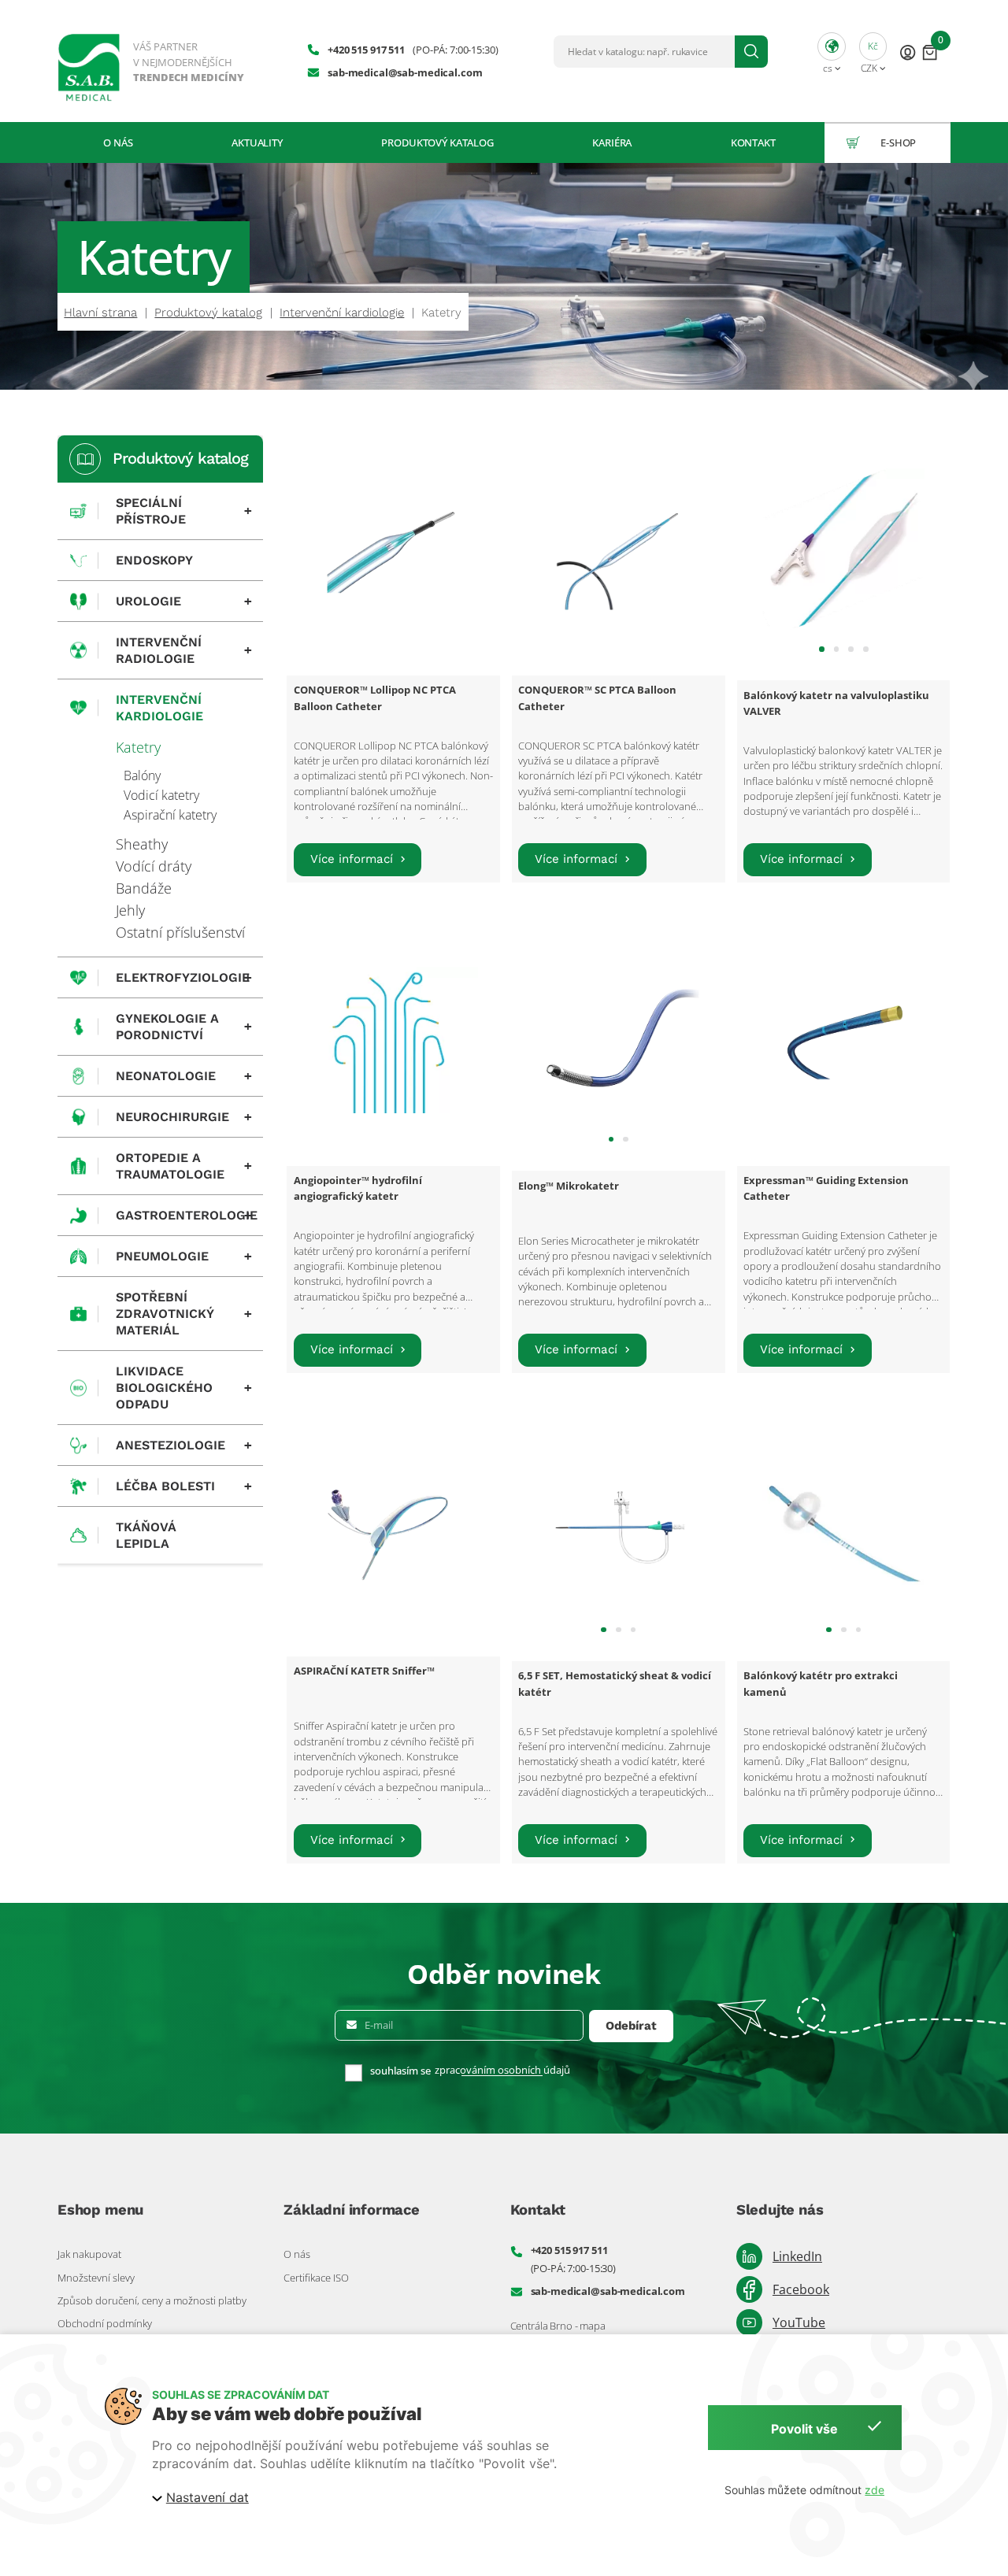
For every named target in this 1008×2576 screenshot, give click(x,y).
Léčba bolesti (184, 1486)
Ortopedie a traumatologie (184, 1166)
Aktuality (257, 142)
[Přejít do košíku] (930, 52)
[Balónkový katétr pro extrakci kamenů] (843, 1530)
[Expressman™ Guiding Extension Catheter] (843, 1040)
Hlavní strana (100, 313)
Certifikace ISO (316, 2278)
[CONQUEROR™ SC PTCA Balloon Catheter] (618, 550)
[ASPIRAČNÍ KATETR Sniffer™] (394, 1530)
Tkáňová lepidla (146, 1535)
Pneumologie (184, 1257)
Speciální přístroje (184, 511)
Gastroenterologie (187, 1216)
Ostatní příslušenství (180, 932)
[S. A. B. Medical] (152, 61)
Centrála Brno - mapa (558, 2326)
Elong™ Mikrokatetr (569, 1186)
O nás (118, 142)
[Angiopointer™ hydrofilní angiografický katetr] (394, 1040)
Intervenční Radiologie (184, 650)
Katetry (138, 747)
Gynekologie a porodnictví (184, 1027)
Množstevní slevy (96, 2278)
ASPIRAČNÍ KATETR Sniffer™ (364, 1671)
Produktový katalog (208, 313)
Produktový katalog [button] (437, 142)
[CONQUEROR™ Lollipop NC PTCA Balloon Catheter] (394, 550)
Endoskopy (154, 560)
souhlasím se (400, 2071)
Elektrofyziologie (184, 978)
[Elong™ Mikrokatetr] (618, 1040)
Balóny (142, 775)
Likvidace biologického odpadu (184, 1388)
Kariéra (612, 142)
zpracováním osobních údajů (502, 2070)
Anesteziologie (184, 1445)
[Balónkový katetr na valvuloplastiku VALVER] (843, 550)
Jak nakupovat (89, 2254)
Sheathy (142, 844)
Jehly (130, 910)
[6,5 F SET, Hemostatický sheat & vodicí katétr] (618, 1530)
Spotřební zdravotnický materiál (184, 1314)
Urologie (184, 601)
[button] (832, 51)
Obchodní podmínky (105, 2323)
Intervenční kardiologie (342, 313)
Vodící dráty (154, 866)
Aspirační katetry (170, 815)
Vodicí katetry (161, 795)
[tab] (822, 649)
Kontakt (753, 142)
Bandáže (144, 888)
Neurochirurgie (184, 1117)
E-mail (379, 2025)
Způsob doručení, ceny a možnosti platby (152, 2300)
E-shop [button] (898, 142)
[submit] (751, 52)
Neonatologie (184, 1076)
